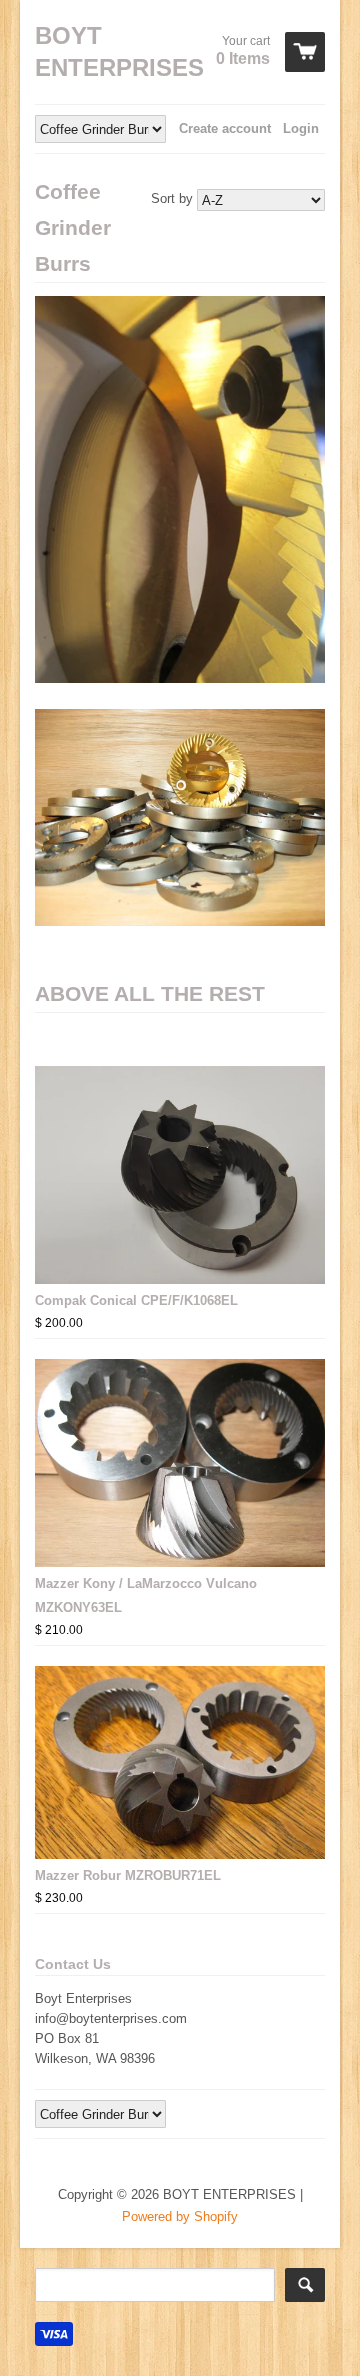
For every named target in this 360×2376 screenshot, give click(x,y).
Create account (225, 128)
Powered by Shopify (180, 2216)
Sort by (172, 198)
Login (301, 128)
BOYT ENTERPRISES (110, 51)
